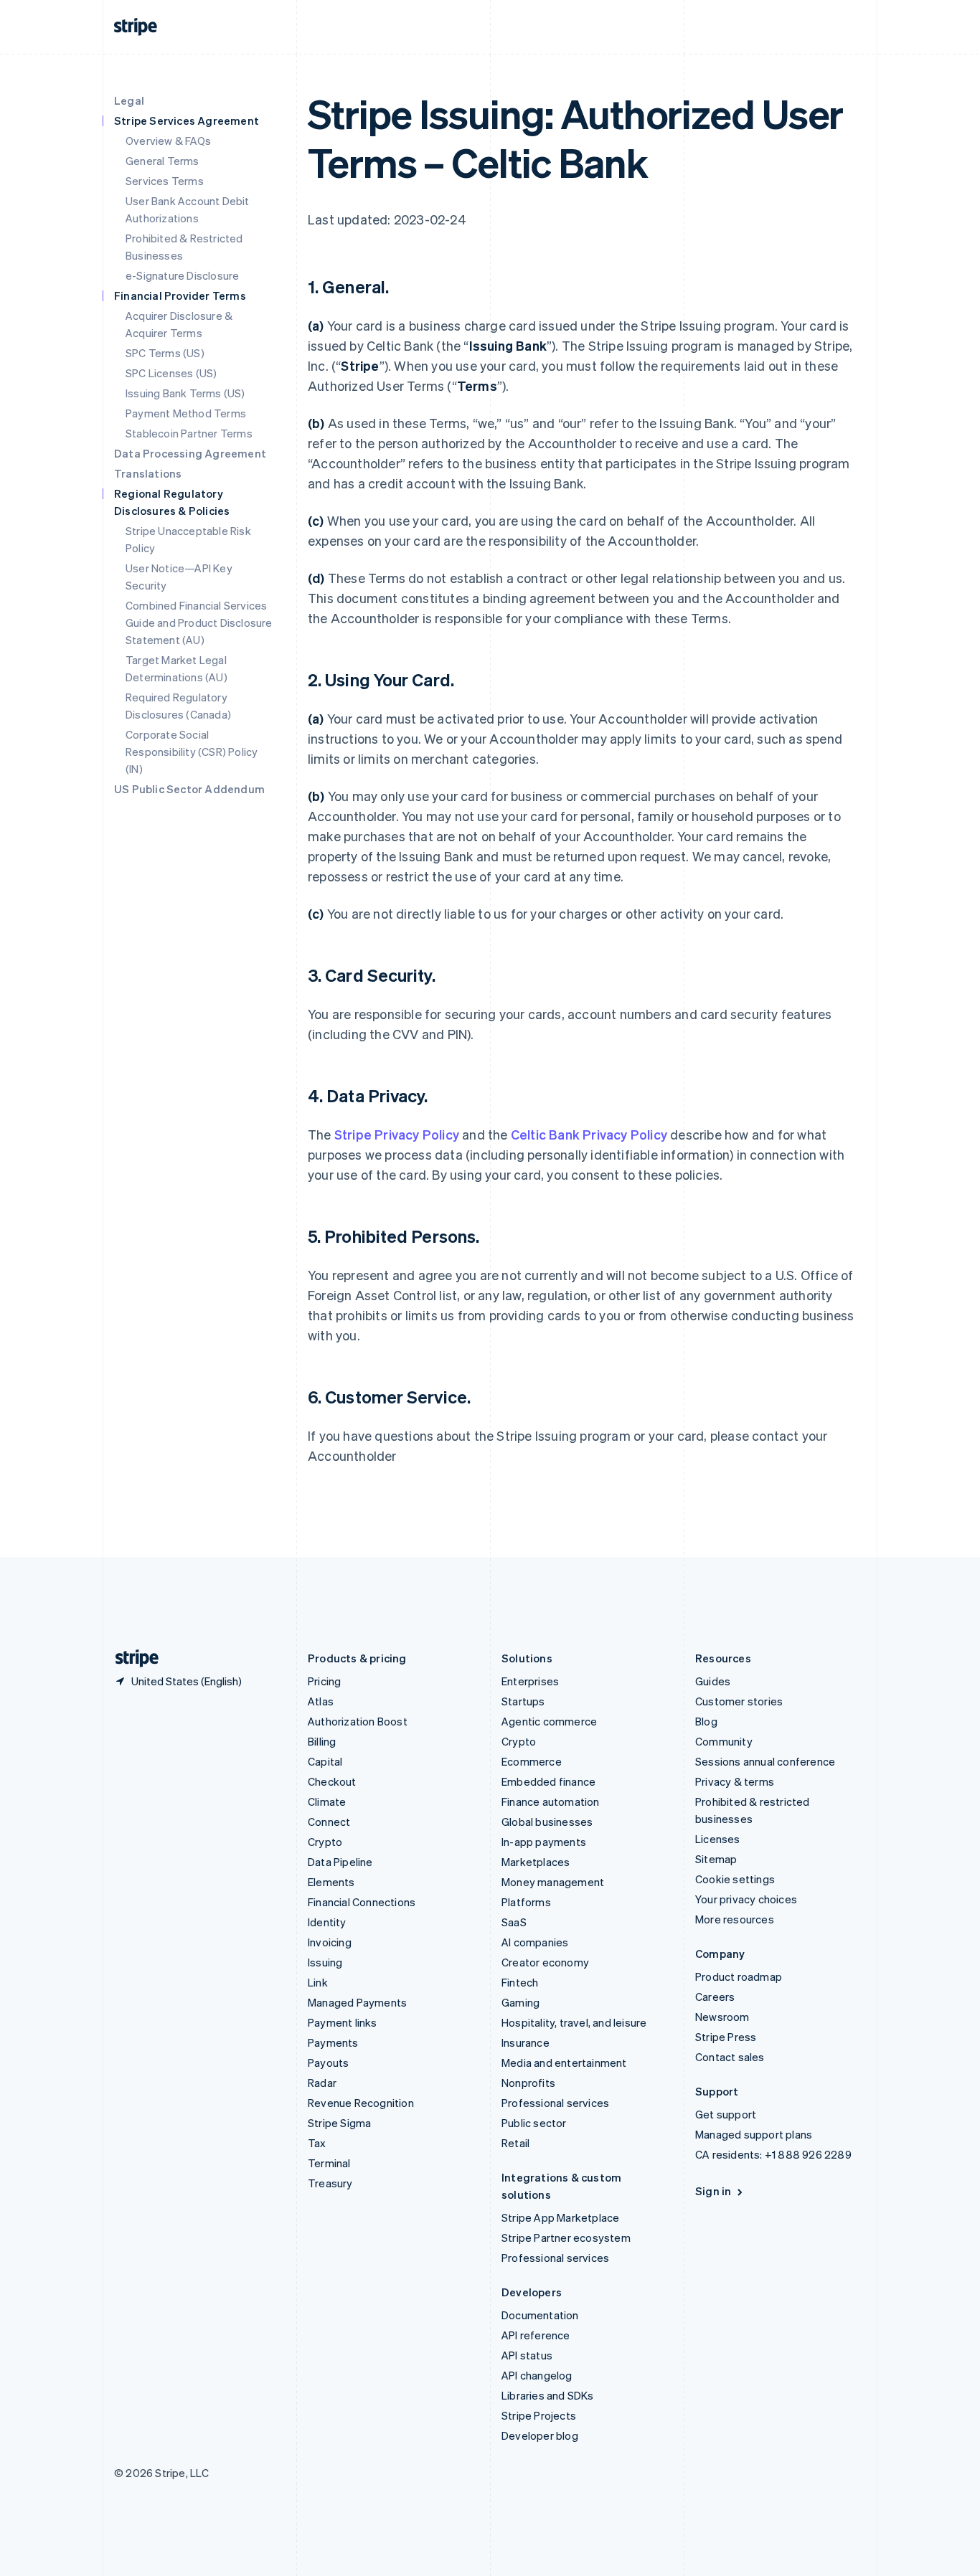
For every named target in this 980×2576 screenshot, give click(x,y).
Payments (333, 2042)
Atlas (321, 1701)
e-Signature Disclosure (182, 275)
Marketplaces (536, 1862)
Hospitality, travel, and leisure (574, 2022)
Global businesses (547, 1822)
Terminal (329, 2163)
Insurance (526, 2042)
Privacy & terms (735, 1781)
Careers (715, 1997)
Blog (706, 1721)
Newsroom (722, 2017)
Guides (713, 1681)
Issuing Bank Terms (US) (185, 393)
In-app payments (544, 1842)
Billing (322, 1741)
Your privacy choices (746, 1899)
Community (724, 1741)
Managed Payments (357, 2002)
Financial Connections (362, 1902)
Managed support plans (754, 2134)
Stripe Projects (539, 2415)
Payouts (328, 2063)
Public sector (534, 2123)
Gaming (520, 2002)
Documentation (540, 2315)
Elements (331, 1882)
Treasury (330, 2183)
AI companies (535, 1942)
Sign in (713, 2191)
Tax (317, 2143)
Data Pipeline (340, 1862)
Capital (325, 1761)
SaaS (514, 1922)
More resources (735, 1919)
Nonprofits (528, 2083)
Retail (515, 2143)
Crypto (325, 1842)
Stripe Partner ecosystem (566, 2238)
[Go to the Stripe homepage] (131, 1658)
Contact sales (730, 2057)
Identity (327, 1922)
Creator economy (545, 1962)
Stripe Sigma (339, 2123)
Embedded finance (548, 1781)
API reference (536, 2335)
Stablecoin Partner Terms (189, 433)
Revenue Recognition (361, 2103)
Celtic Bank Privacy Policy (589, 1134)
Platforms (526, 1902)
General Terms (162, 161)
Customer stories (739, 1701)
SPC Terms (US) (165, 353)
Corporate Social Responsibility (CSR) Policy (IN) (192, 752)
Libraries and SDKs (548, 2395)
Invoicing (330, 1942)
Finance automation (551, 1801)
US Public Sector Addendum (189, 789)
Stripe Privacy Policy (397, 1134)
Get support (726, 2114)
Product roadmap (739, 1976)
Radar (322, 2083)
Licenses (718, 1839)
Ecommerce (532, 1761)
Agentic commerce (549, 1721)
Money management (553, 1882)
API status (527, 2355)
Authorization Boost (358, 1721)
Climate (327, 1801)
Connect (329, 1822)
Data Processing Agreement (190, 453)
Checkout (332, 1781)
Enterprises (530, 1681)
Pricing (324, 1681)
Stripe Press (726, 2037)
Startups (523, 1701)
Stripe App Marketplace (560, 2217)
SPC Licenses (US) (171, 373)
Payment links (343, 2022)
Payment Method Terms (186, 413)
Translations (148, 473)
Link (318, 1982)
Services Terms (165, 181)
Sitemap (716, 1859)
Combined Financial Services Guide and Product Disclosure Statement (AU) (199, 622)
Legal (129, 100)
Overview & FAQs (168, 141)
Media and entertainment (564, 2063)
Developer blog (540, 2435)
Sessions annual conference (765, 1761)
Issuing (325, 1962)
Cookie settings (735, 1879)
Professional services (555, 2103)
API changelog (537, 2375)
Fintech (520, 1982)
